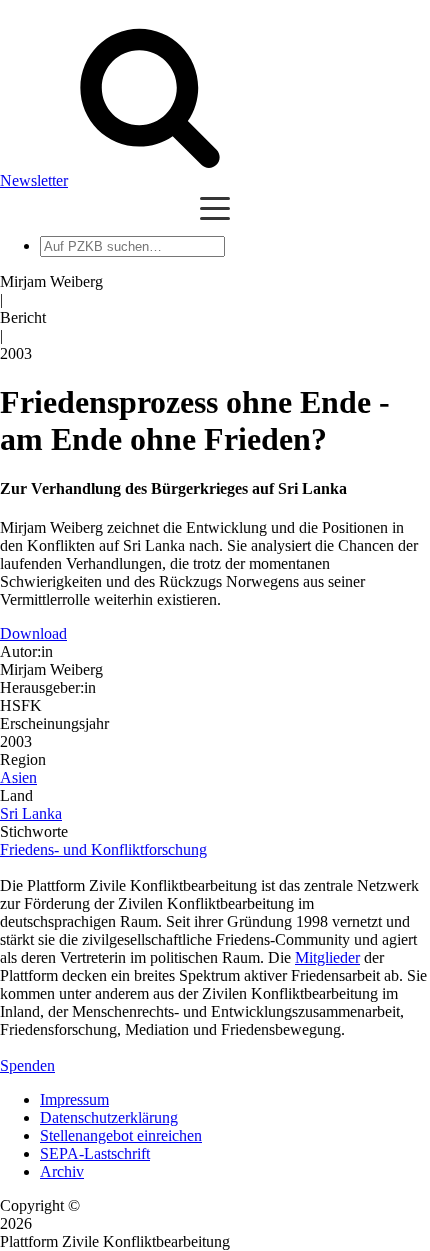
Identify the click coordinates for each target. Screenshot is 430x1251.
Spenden (27, 1065)
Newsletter (34, 180)
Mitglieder (327, 957)
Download (33, 633)
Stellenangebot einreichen (121, 1135)
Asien (18, 777)
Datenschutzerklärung (109, 1117)
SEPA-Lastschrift (95, 1153)
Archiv (62, 1171)
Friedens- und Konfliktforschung (103, 849)
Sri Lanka (31, 813)
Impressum (74, 1099)
